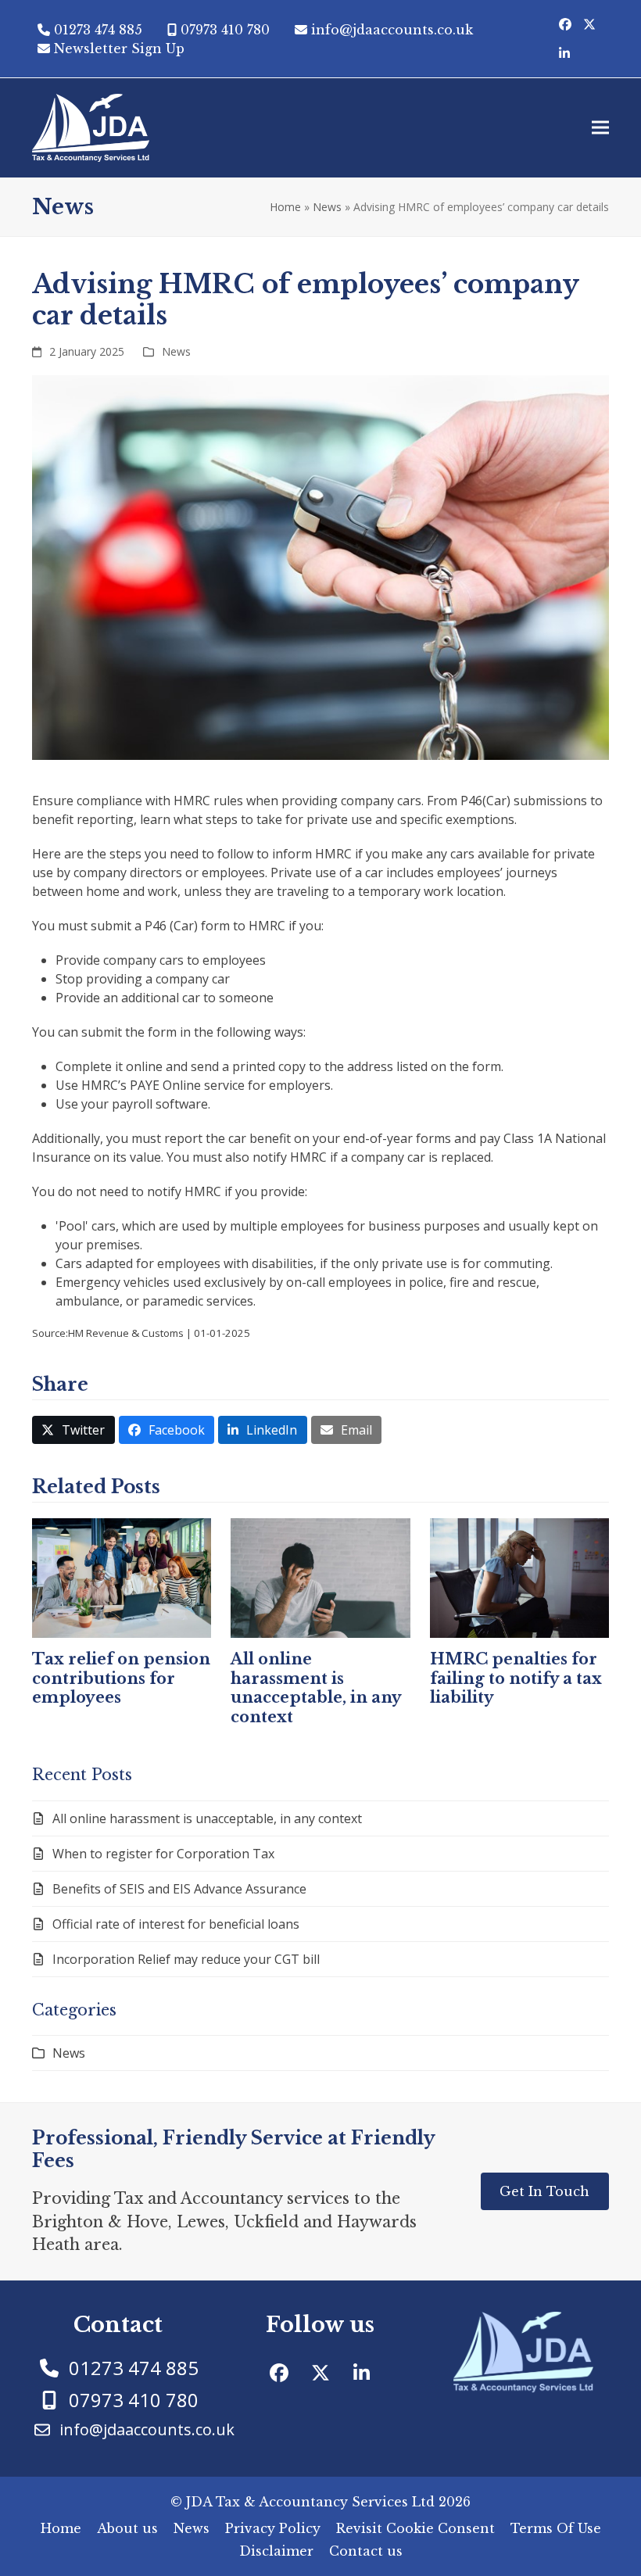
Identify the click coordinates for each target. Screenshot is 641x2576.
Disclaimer (276, 2551)
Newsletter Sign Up (119, 48)
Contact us (366, 2551)
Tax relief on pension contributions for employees (121, 1678)
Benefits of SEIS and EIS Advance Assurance (179, 1889)
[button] (600, 128)
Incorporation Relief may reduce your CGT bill (186, 1959)
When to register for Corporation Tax (163, 1854)
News (327, 207)
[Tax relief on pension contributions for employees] (122, 1577)
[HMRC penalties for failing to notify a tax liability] (519, 1577)
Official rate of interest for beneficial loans (176, 1924)
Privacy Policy (273, 2528)
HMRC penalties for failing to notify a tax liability (516, 1678)
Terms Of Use (556, 2528)
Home (285, 207)
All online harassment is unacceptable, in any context (316, 1687)
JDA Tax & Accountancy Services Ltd (310, 2502)
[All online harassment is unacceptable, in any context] (320, 1577)
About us (127, 2528)
